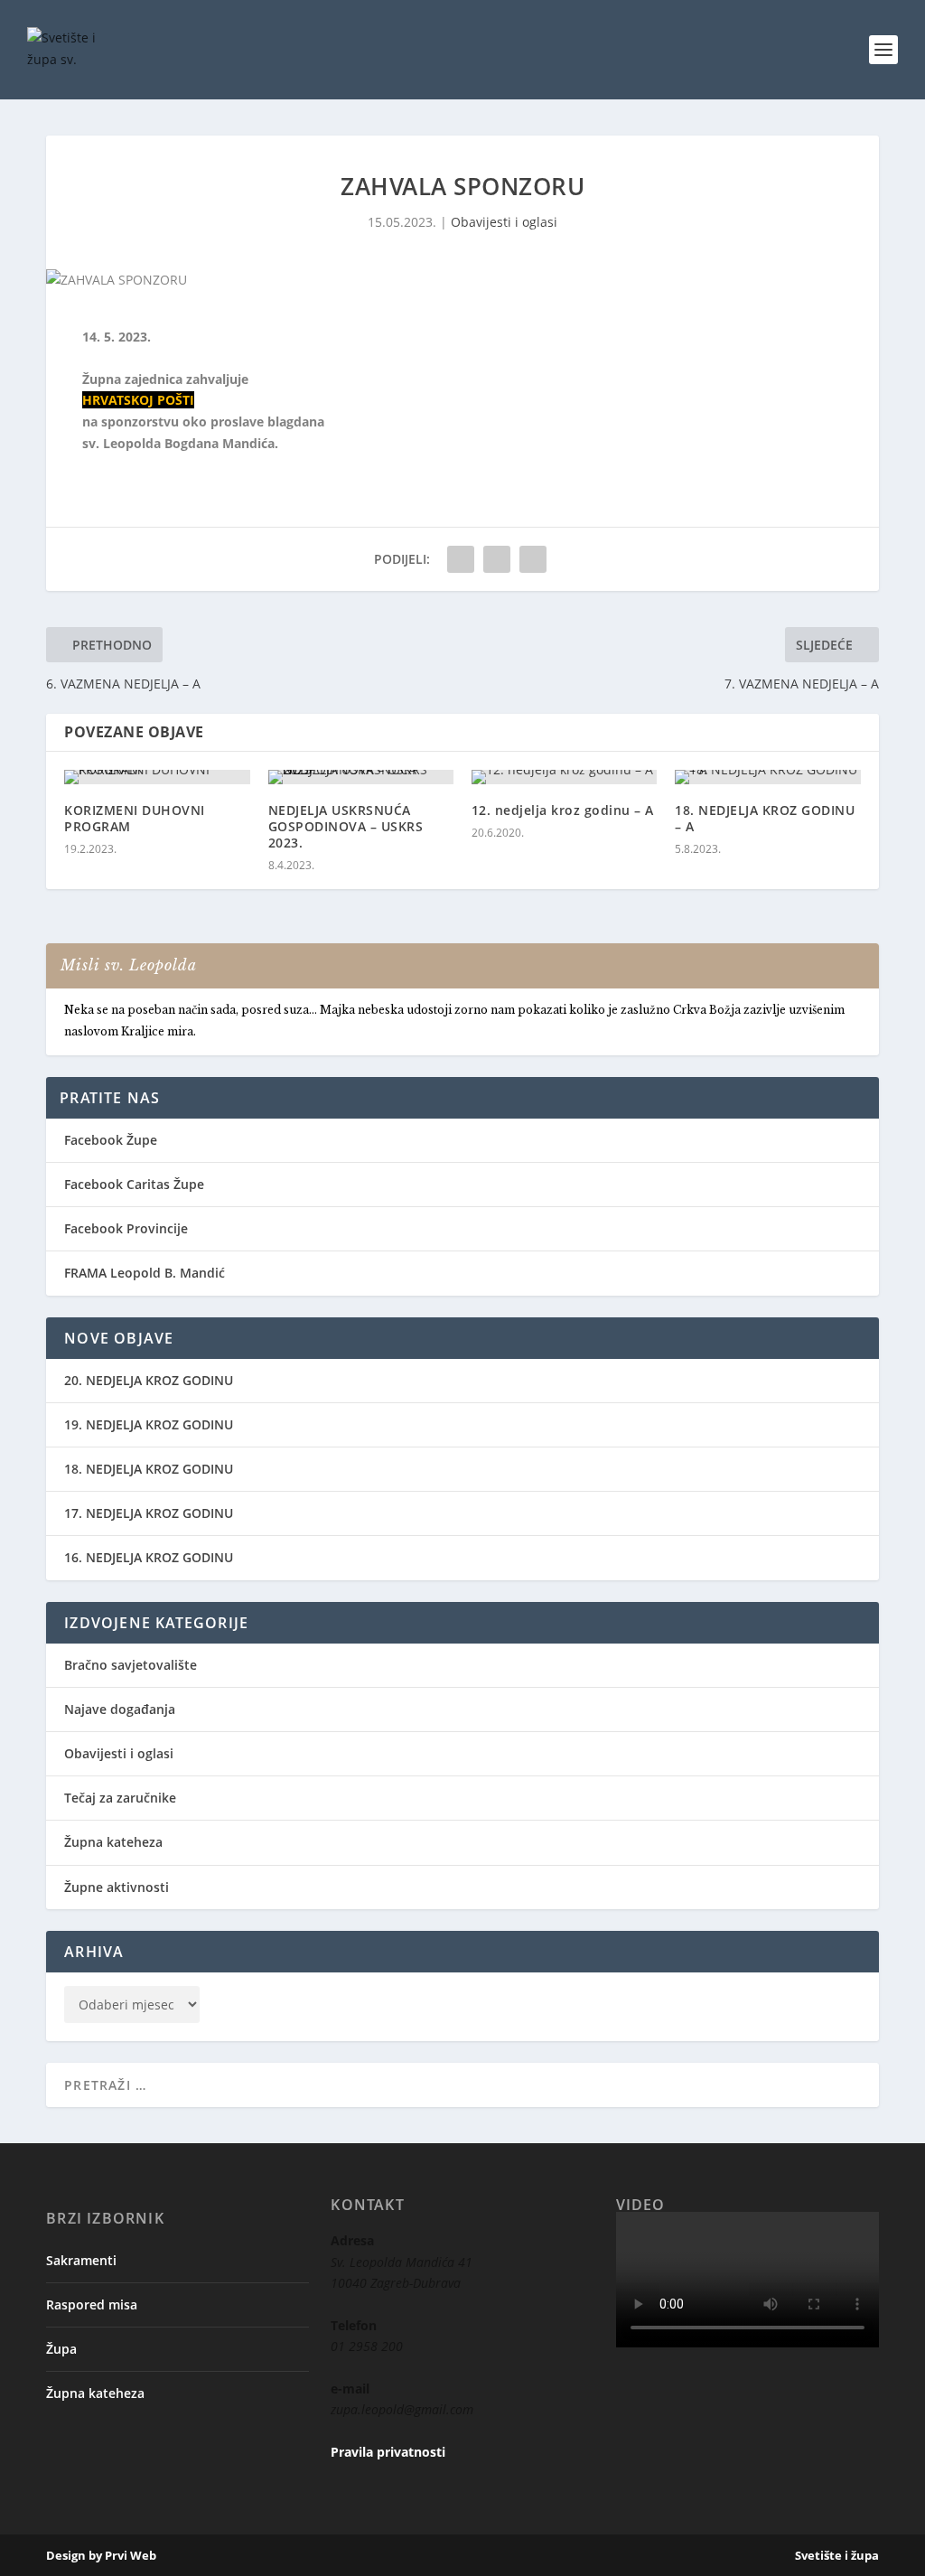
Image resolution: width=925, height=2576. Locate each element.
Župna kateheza (113, 1842)
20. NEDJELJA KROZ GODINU (149, 1380)
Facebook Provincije (126, 1228)
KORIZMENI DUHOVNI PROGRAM (135, 818)
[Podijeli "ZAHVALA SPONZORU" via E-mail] (497, 559)
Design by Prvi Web (101, 2555)
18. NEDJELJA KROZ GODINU (149, 1469)
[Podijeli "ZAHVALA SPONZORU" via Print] (533, 559)
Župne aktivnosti (117, 1887)
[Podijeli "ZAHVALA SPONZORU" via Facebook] (461, 559)
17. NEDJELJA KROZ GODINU (149, 1513)
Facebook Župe (111, 1140)
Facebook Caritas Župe (134, 1184)
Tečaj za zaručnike (120, 1798)
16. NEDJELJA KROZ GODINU (149, 1557)
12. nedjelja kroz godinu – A (563, 810)
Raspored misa (92, 2304)
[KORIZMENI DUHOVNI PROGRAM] (157, 777)
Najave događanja (120, 1709)
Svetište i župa (837, 2555)
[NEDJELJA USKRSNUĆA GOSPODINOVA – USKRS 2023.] (361, 777)
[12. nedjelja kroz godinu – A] (564, 777)
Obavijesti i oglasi (504, 222)
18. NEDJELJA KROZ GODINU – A (765, 818)
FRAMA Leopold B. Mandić (145, 1273)
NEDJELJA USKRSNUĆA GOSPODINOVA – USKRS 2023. (346, 826)
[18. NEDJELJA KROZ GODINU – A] (767, 777)
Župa (61, 2349)
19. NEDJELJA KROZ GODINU (149, 1424)
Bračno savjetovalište (131, 1665)
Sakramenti (81, 2260)
